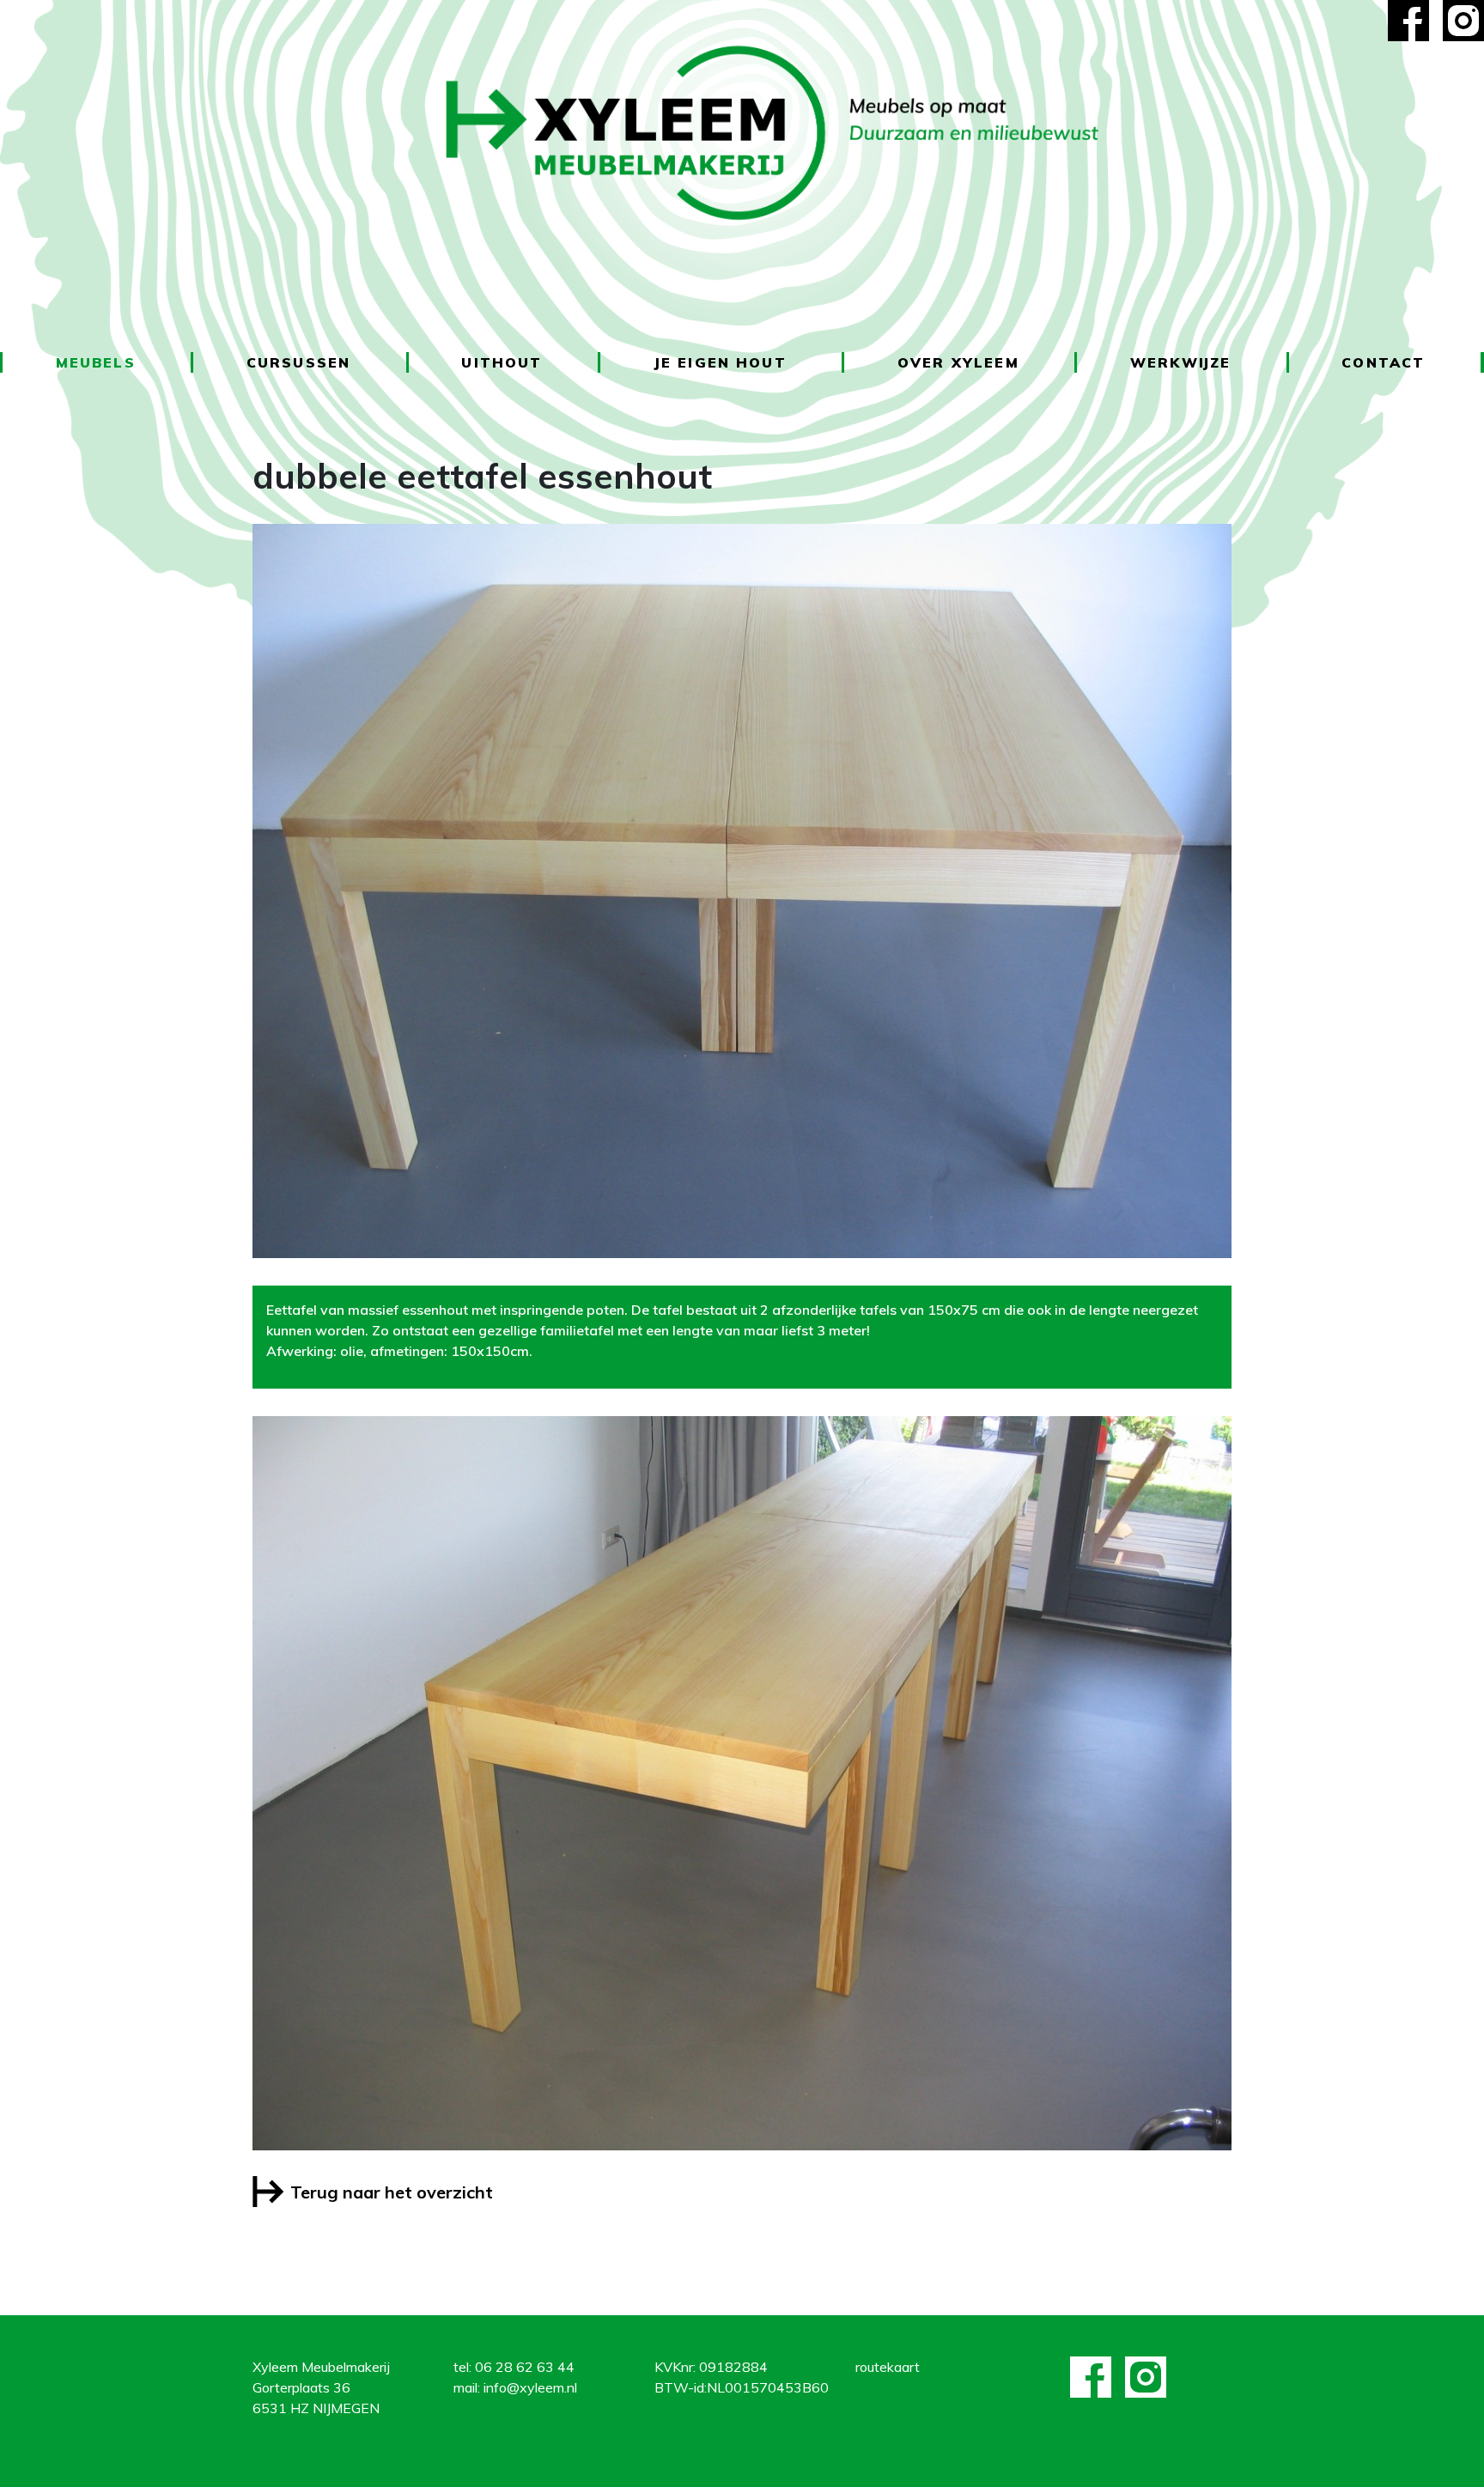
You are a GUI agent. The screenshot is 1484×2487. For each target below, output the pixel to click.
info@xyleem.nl (530, 2387)
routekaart (888, 2367)
